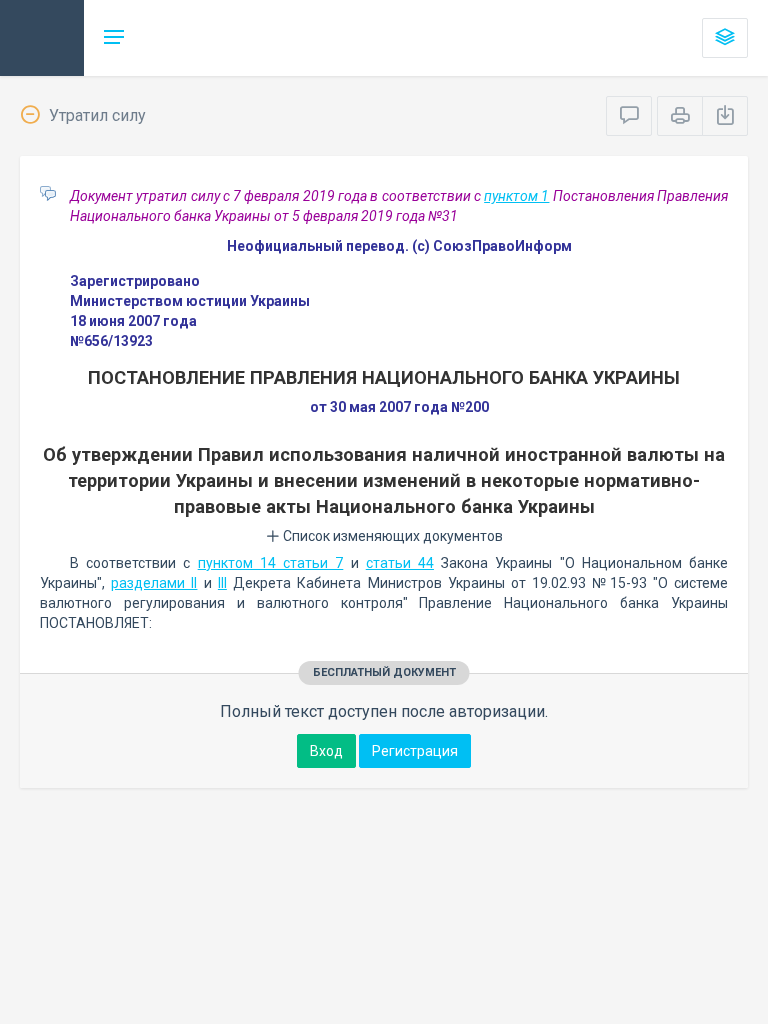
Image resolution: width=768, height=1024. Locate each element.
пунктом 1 (516, 196)
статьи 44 (400, 563)
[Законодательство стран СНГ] (42, 38)
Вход (326, 751)
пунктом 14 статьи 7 (271, 563)
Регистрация (415, 751)
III (222, 583)
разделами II (154, 583)
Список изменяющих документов (391, 536)
